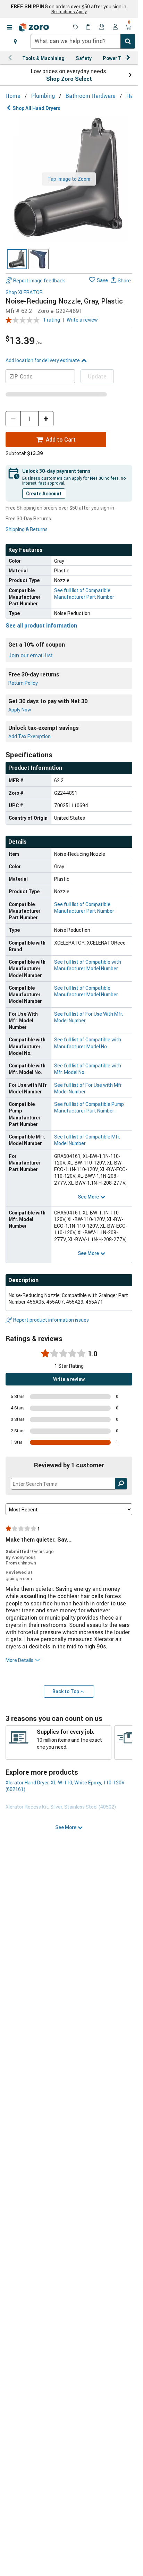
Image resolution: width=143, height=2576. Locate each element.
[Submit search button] (128, 41)
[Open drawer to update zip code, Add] (15, 41)
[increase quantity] (46, 419)
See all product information (41, 625)
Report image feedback (39, 280)
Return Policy (23, 683)
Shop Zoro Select (69, 79)
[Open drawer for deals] (76, 27)
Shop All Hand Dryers (36, 108)
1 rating (52, 320)
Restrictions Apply (69, 11)
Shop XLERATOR (24, 293)
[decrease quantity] (13, 419)
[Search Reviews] (121, 1484)
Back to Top (66, 1691)
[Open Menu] (9, 27)
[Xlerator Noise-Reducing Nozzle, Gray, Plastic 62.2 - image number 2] (39, 259)
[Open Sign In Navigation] (115, 27)
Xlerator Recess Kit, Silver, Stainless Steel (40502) (61, 1807)
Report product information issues (51, 1320)
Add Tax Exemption (30, 736)
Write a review (82, 320)
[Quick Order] (89, 27)
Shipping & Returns (27, 529)
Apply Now (20, 710)
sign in (119, 7)
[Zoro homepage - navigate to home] (34, 27)
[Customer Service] (102, 27)
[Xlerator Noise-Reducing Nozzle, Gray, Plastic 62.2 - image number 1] (17, 259)
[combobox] (83, 41)
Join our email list (31, 655)
